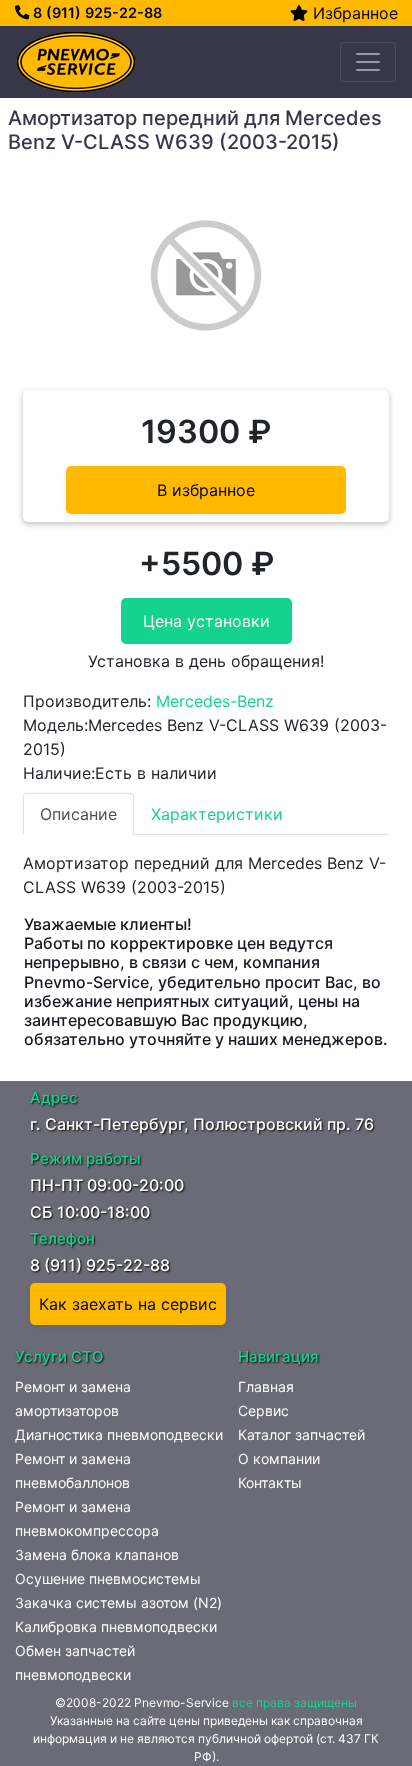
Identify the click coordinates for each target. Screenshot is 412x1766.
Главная (266, 1386)
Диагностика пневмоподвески (119, 1434)
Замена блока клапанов (97, 1554)
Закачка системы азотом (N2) (118, 1602)
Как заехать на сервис (128, 1304)
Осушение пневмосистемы (108, 1578)
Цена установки (206, 621)
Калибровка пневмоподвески (116, 1626)
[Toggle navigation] (368, 62)
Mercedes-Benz (215, 701)
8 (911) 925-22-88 (95, 12)
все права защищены (294, 1702)
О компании (279, 1458)
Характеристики (217, 814)
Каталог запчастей (301, 1434)
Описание (78, 814)
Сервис (263, 1410)
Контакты (270, 1482)
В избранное (206, 490)
